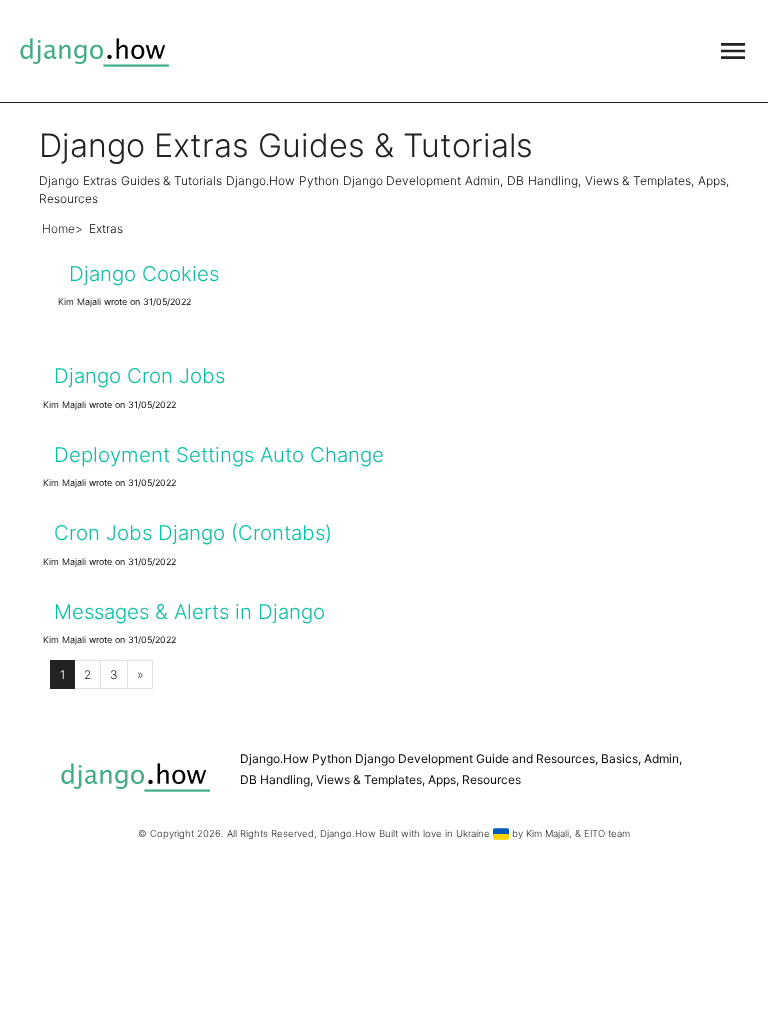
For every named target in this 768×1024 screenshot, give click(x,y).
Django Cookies (144, 273)
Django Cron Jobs (139, 375)
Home (58, 228)
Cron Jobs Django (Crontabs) (193, 532)
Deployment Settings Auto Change (219, 454)
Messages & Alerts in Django (189, 611)
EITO (594, 833)
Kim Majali (79, 301)
